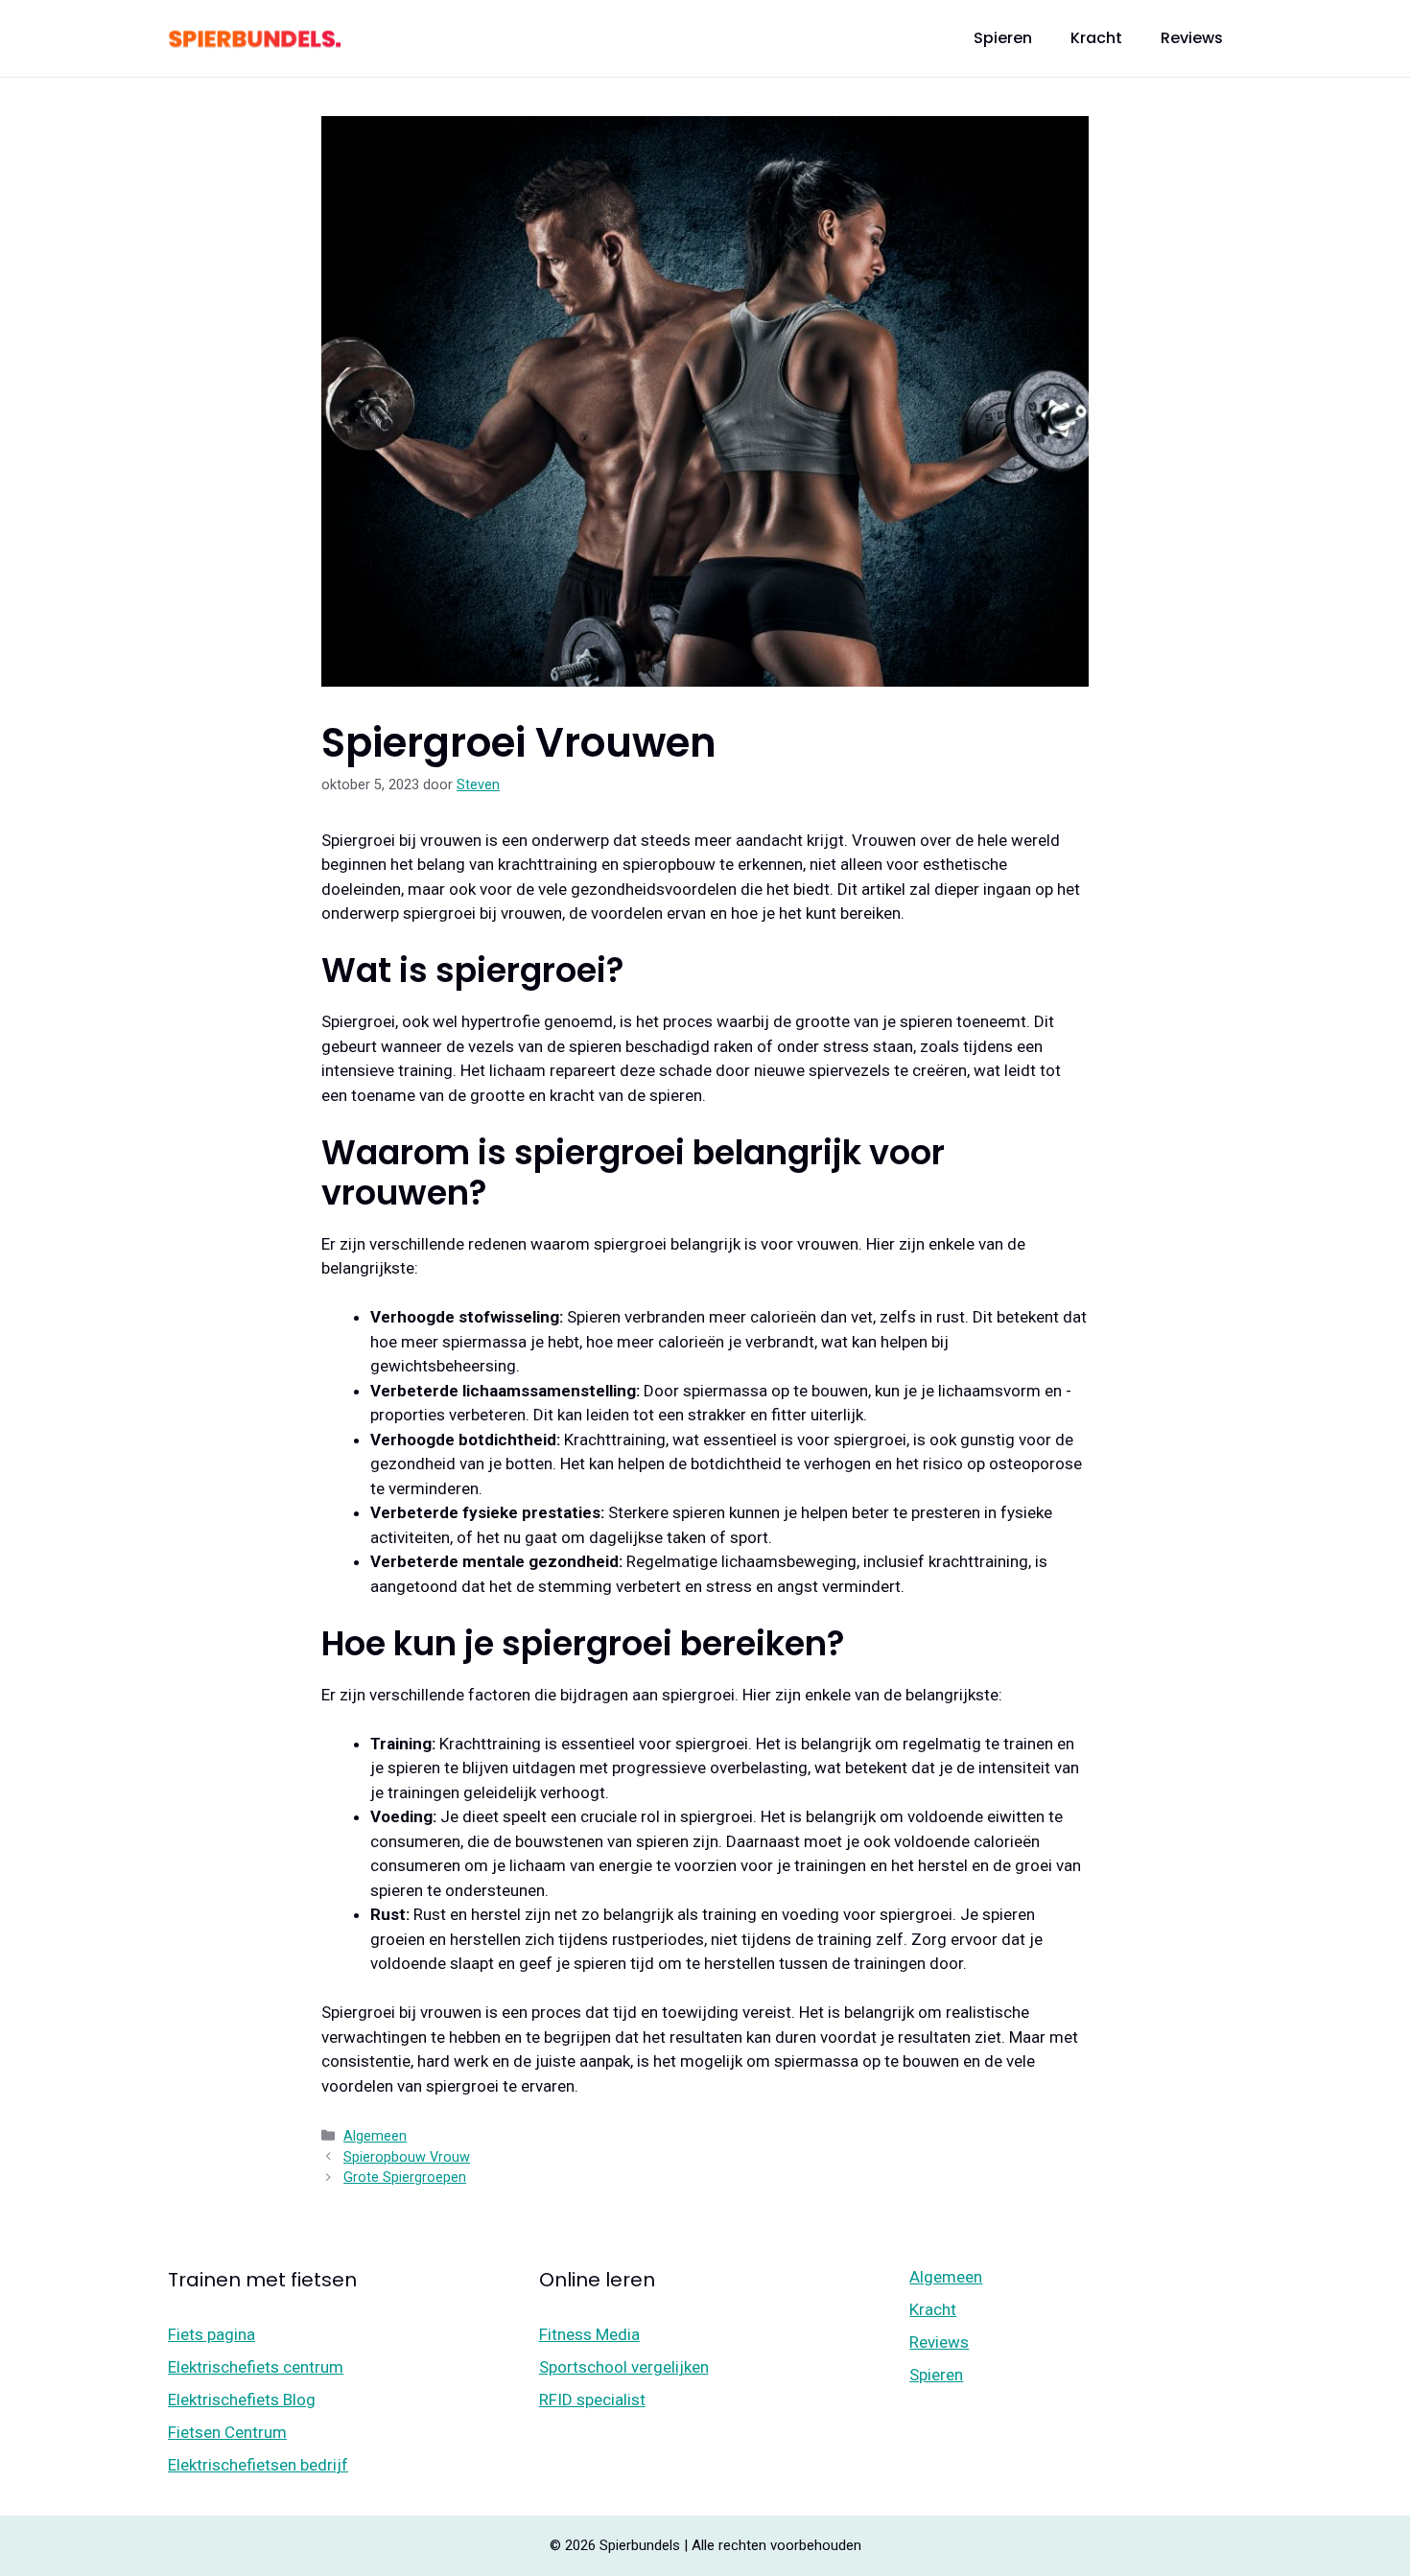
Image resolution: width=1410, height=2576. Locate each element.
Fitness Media (589, 2334)
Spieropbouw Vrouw (407, 2157)
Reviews (1192, 38)
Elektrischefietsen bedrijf (258, 2465)
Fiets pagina (211, 2334)
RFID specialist (592, 2400)
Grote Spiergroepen (405, 2178)
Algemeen (375, 2136)
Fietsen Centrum (227, 2432)
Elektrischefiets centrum (256, 2367)
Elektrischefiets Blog (242, 2400)
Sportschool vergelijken (624, 2367)
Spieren (1003, 38)
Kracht (1096, 38)
